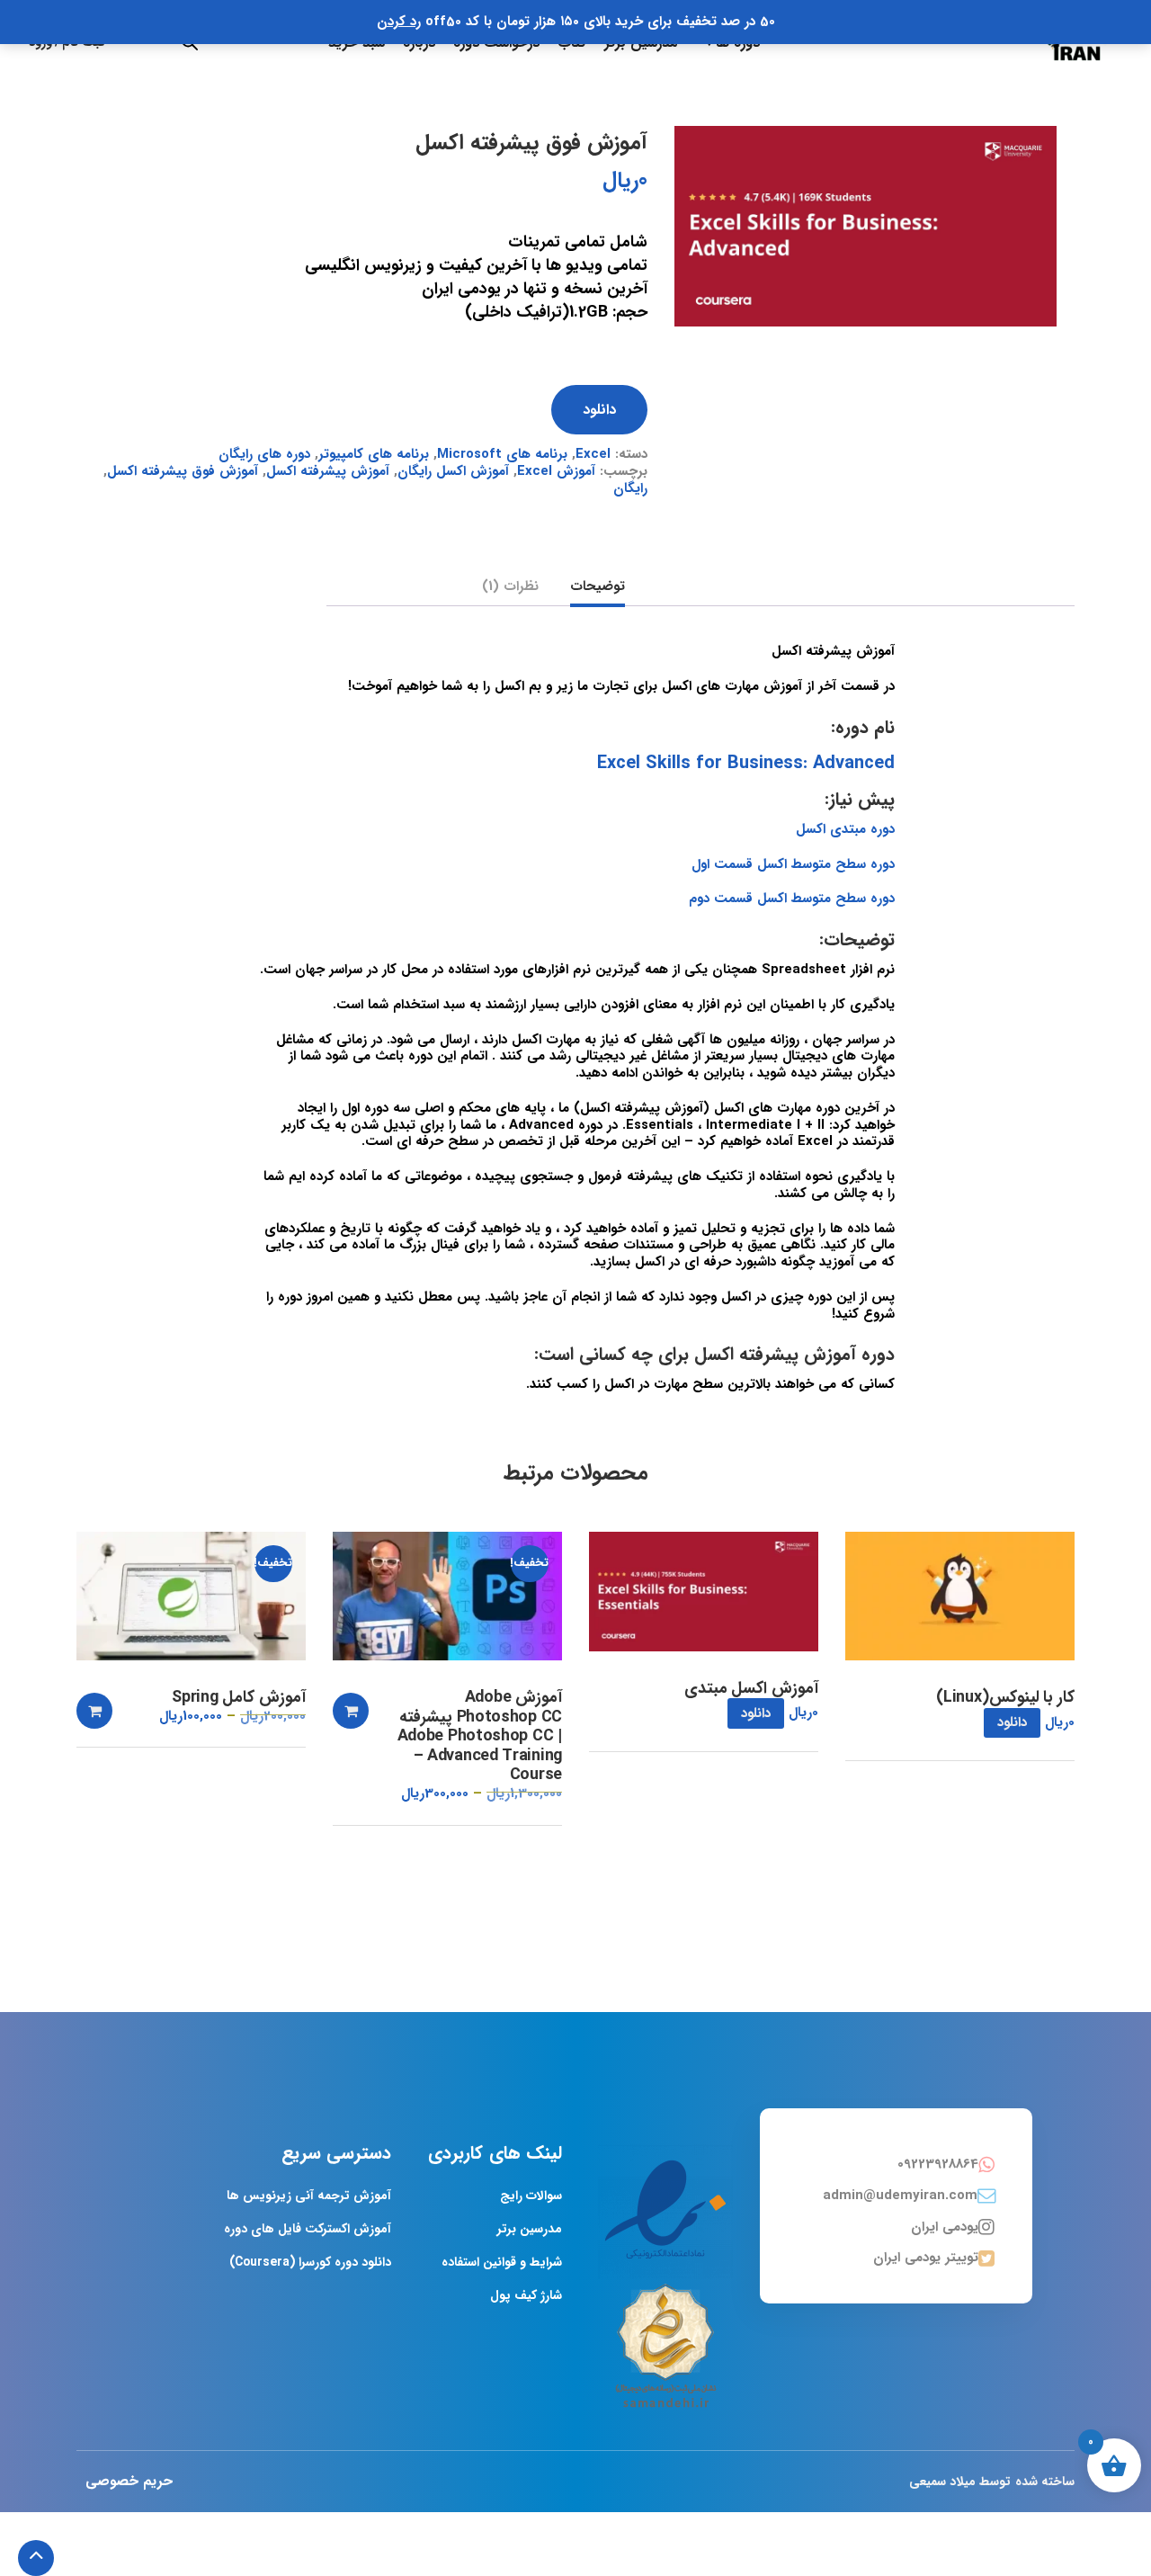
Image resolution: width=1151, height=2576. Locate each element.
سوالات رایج (531, 2196)
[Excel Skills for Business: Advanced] (865, 226)
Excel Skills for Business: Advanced (746, 763)
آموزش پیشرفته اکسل (328, 471)
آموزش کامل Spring (239, 1698)
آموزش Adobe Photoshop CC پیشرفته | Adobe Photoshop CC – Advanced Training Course (480, 1737)
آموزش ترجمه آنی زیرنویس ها (309, 2196)
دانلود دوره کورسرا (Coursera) (310, 2262)
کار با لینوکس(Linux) (1005, 1698)
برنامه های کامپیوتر (374, 454)
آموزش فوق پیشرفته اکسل (183, 471)
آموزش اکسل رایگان (453, 471)
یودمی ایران (945, 2227)
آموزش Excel (556, 471)
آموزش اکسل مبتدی (751, 1689)
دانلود (599, 410)
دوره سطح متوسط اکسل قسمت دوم (792, 899)
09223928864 (938, 2164)
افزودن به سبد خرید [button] (351, 1711)
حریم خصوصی (129, 2481)
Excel (593, 454)
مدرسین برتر (530, 2229)
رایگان (630, 488)
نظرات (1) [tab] (510, 588)
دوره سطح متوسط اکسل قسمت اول (793, 864)
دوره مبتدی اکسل (845, 829)
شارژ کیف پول (526, 2295)
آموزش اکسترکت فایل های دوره (308, 2229)
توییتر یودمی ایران (926, 2258)
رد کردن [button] (399, 22)
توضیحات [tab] (598, 588)
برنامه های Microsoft (502, 454)
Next (1075, 126)
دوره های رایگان (264, 454)
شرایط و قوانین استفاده (502, 2262)
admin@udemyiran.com (900, 2196)
